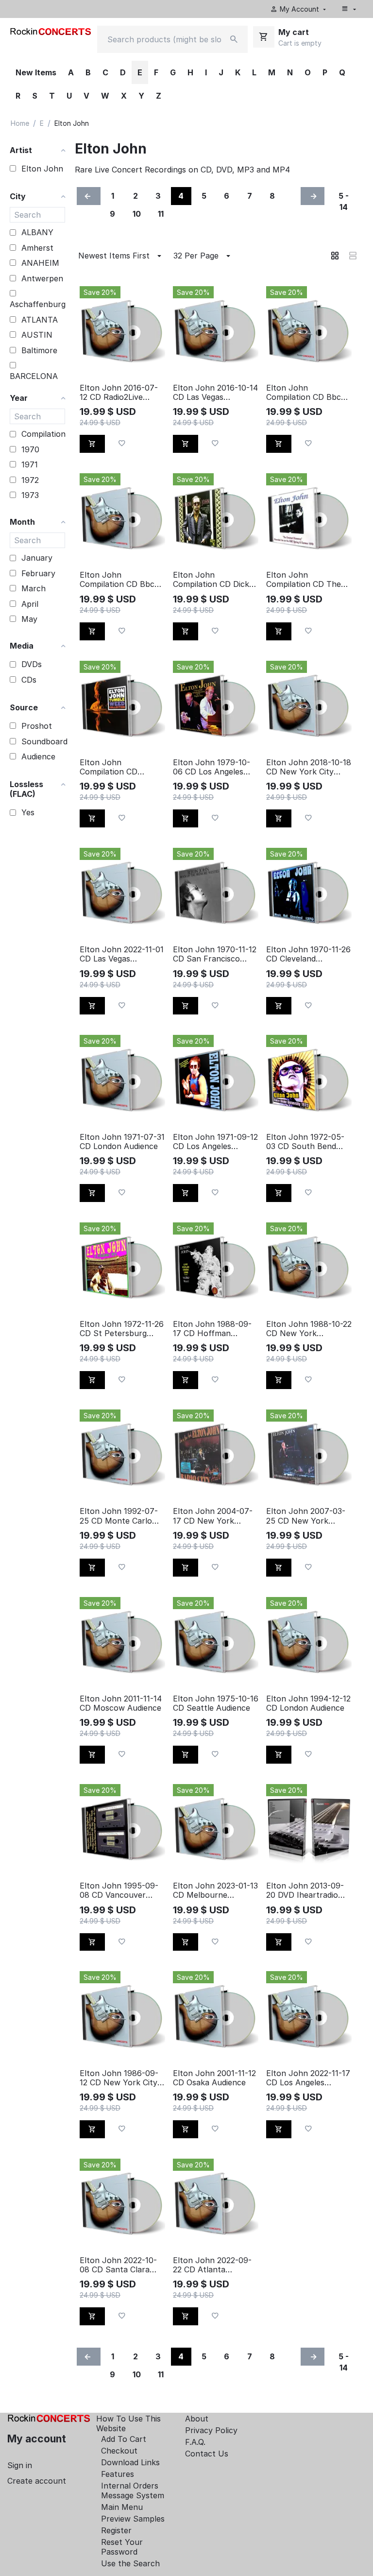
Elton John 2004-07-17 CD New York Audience (213, 1516)
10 (137, 214)
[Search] (234, 39)
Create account (37, 2481)
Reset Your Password (122, 2547)
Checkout (119, 2451)
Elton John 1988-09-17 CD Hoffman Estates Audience (212, 1329)
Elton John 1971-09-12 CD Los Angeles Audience (215, 1142)
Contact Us (207, 2454)
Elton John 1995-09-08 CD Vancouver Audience (119, 1890)
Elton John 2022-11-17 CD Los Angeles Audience (308, 2078)
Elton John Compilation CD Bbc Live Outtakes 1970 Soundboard (304, 393)
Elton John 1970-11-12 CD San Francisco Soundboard (215, 954)
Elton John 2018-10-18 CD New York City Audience (309, 767)
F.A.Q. (195, 2442)
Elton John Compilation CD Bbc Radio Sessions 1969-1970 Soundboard (119, 580)
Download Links (130, 2462)
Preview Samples (133, 2519)
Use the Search (130, 2563)
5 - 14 (344, 201)
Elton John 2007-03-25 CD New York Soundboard (306, 1516)
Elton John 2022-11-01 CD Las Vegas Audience (122, 954)
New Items (36, 72)
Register (116, 2530)
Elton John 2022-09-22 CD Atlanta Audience (212, 2265)
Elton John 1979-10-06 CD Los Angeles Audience (212, 767)
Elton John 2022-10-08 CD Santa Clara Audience (118, 2265)
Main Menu (122, 2507)
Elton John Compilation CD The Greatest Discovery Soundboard (304, 580)
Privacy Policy (211, 2430)
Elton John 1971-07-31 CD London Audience (122, 1142)
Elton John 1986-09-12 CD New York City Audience (119, 2078)
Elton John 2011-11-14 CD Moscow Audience (121, 1703)
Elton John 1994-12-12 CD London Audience (308, 1703)
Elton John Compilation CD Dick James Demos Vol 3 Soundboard (211, 580)
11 (161, 214)
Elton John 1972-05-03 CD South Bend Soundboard (305, 1142)
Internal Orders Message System (133, 2490)
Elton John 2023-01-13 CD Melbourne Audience (215, 1890)
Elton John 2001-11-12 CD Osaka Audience (214, 2078)
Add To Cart (124, 2439)
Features (118, 2474)
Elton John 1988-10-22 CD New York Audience (309, 1329)
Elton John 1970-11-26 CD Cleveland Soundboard (308, 954)
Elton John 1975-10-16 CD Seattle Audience (216, 1703)
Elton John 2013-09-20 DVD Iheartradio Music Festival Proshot (309, 1890)
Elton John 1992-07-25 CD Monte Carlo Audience (119, 1516)
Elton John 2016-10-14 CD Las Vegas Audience (215, 393)
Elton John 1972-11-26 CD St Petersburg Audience (122, 1329)
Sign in (20, 2465)
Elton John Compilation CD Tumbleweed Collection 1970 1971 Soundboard (118, 767)
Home (20, 123)
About (197, 2419)
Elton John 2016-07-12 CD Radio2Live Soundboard (119, 393)
